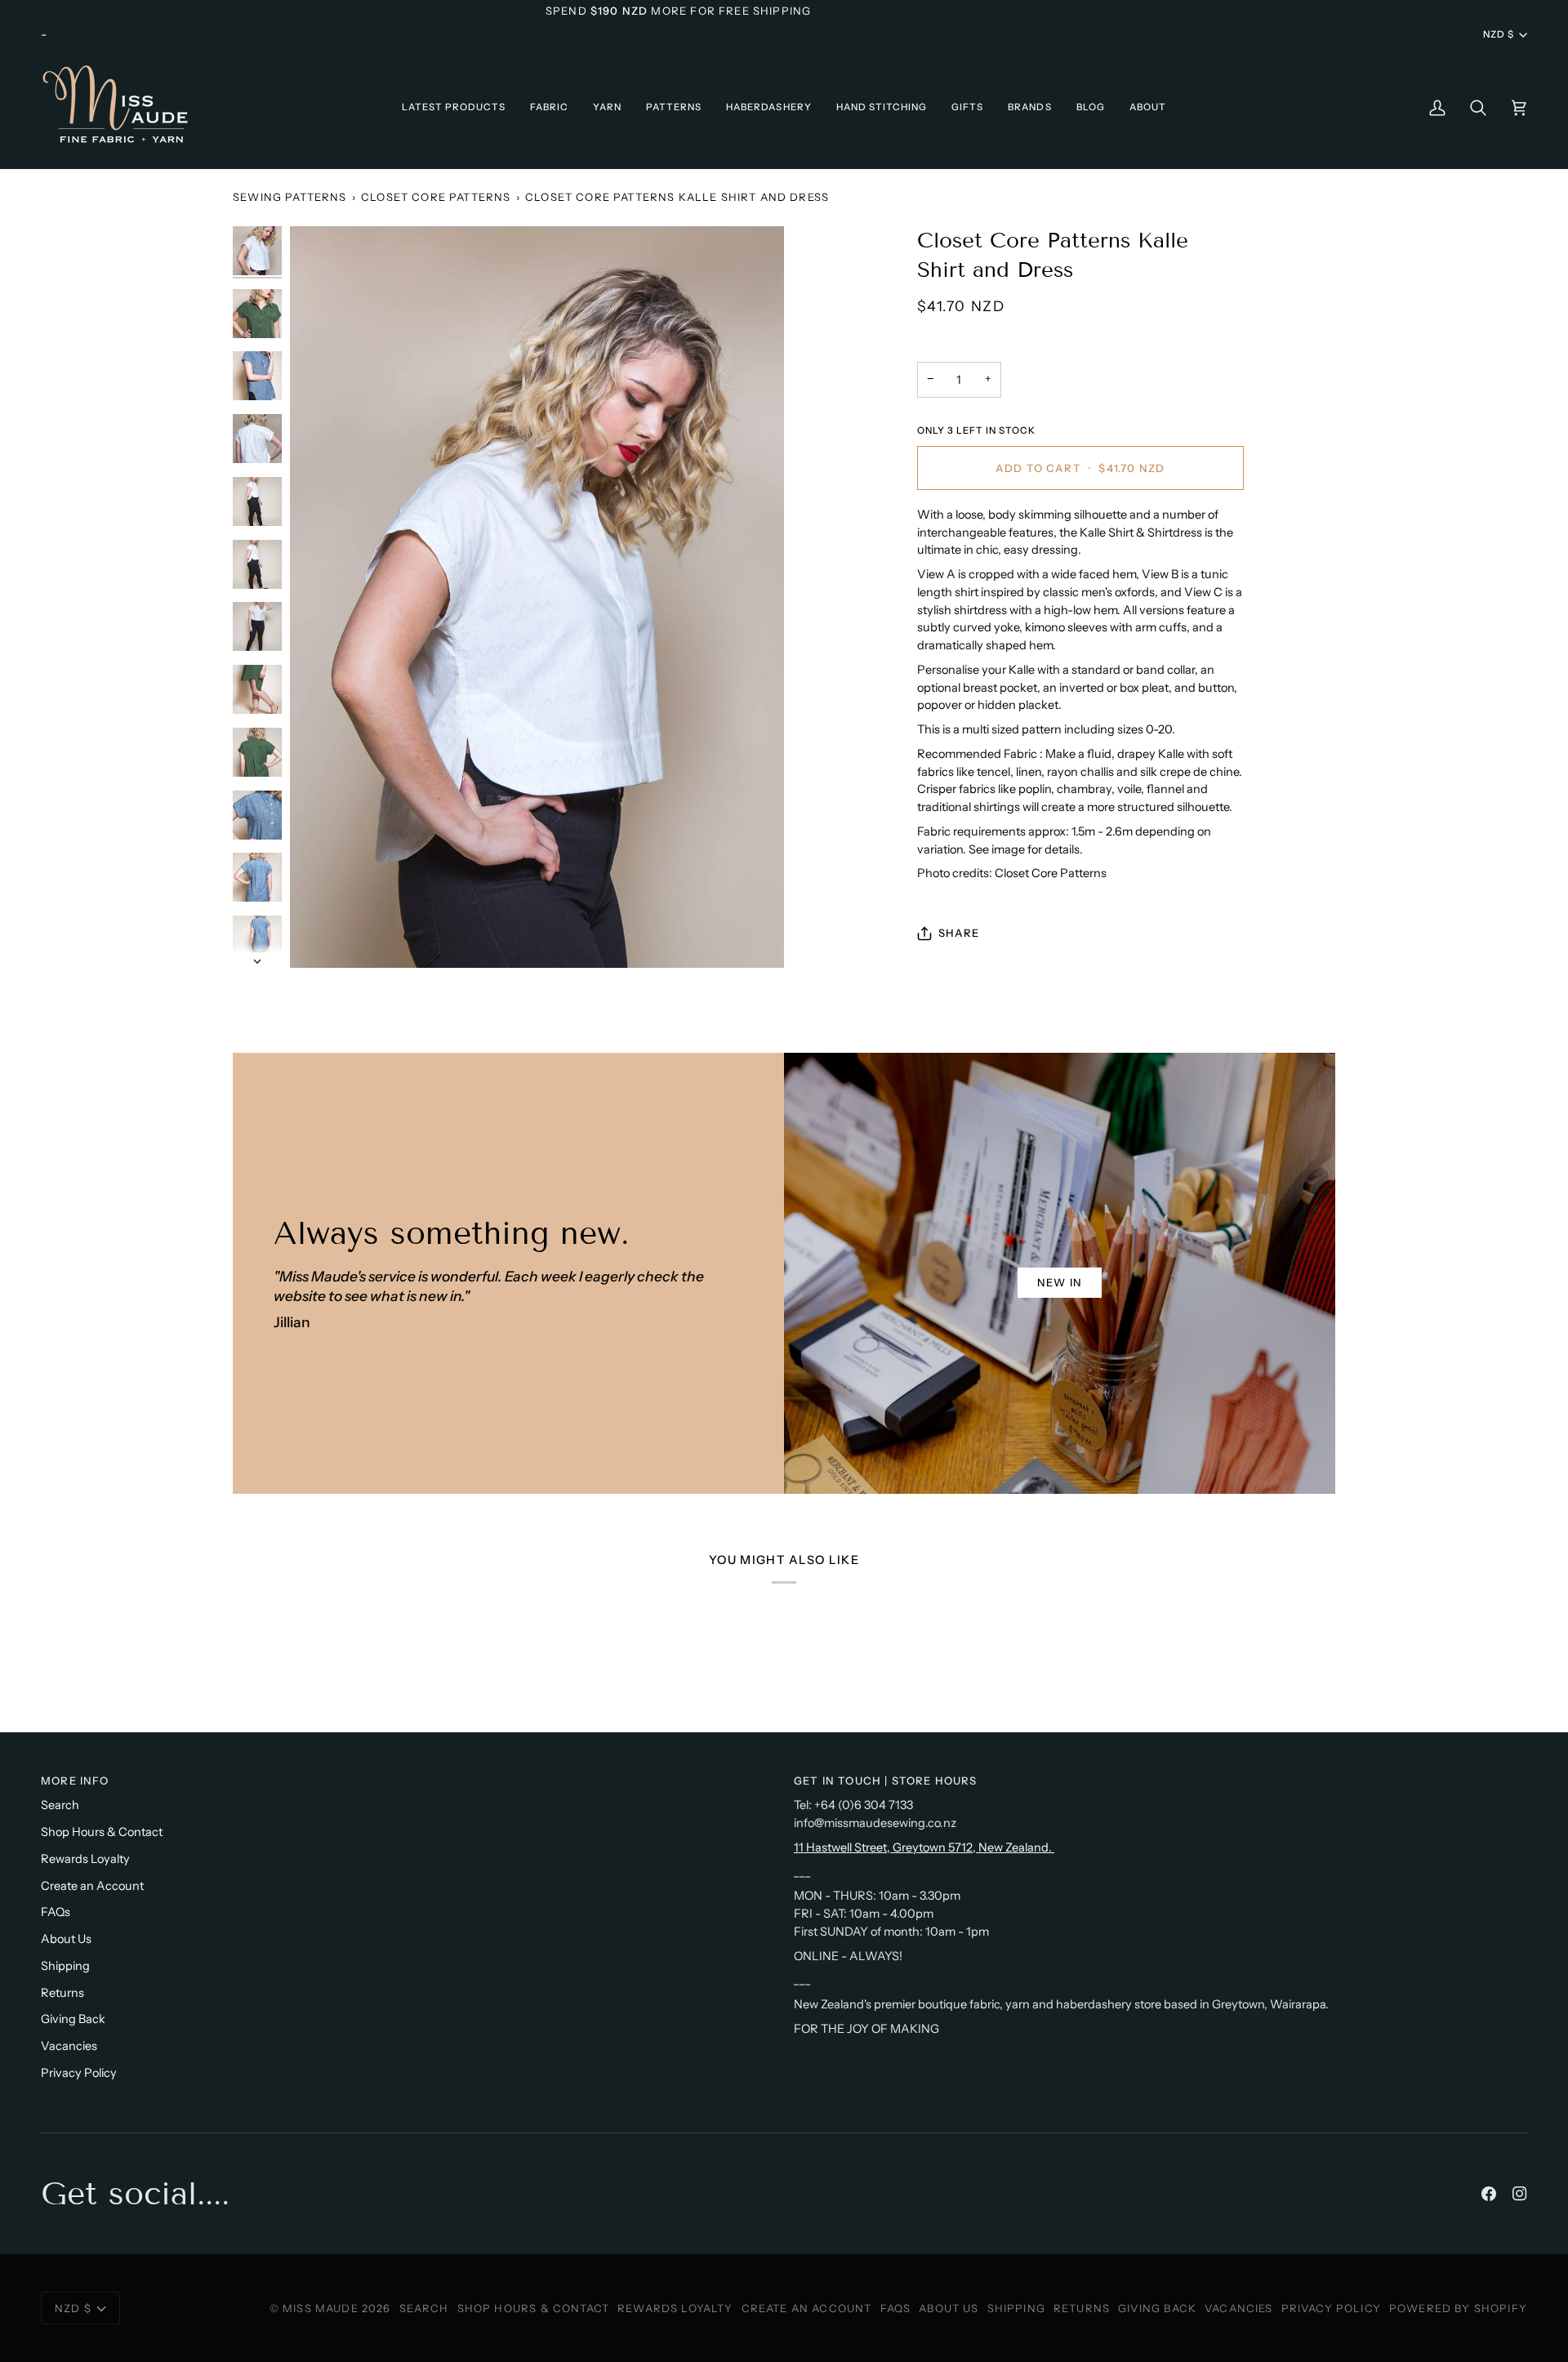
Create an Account (92, 1886)
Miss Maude (321, 2308)
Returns (62, 1993)
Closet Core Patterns (436, 197)
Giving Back (73, 2019)
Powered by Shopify (1458, 2308)
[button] (454, 107)
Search (60, 1805)
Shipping (65, 1966)
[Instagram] (1520, 2194)
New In (1060, 1282)
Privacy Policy (79, 2073)
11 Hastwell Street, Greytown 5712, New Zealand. (924, 1847)
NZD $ (1499, 34)
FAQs (56, 1912)
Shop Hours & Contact (102, 1832)
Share (959, 933)
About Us (66, 1939)
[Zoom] (537, 597)
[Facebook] (1489, 2194)
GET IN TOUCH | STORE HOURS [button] (885, 1780)
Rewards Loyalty (85, 1859)
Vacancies (69, 2046)
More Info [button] (75, 1780)
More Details (940, 11)
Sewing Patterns (290, 197)
